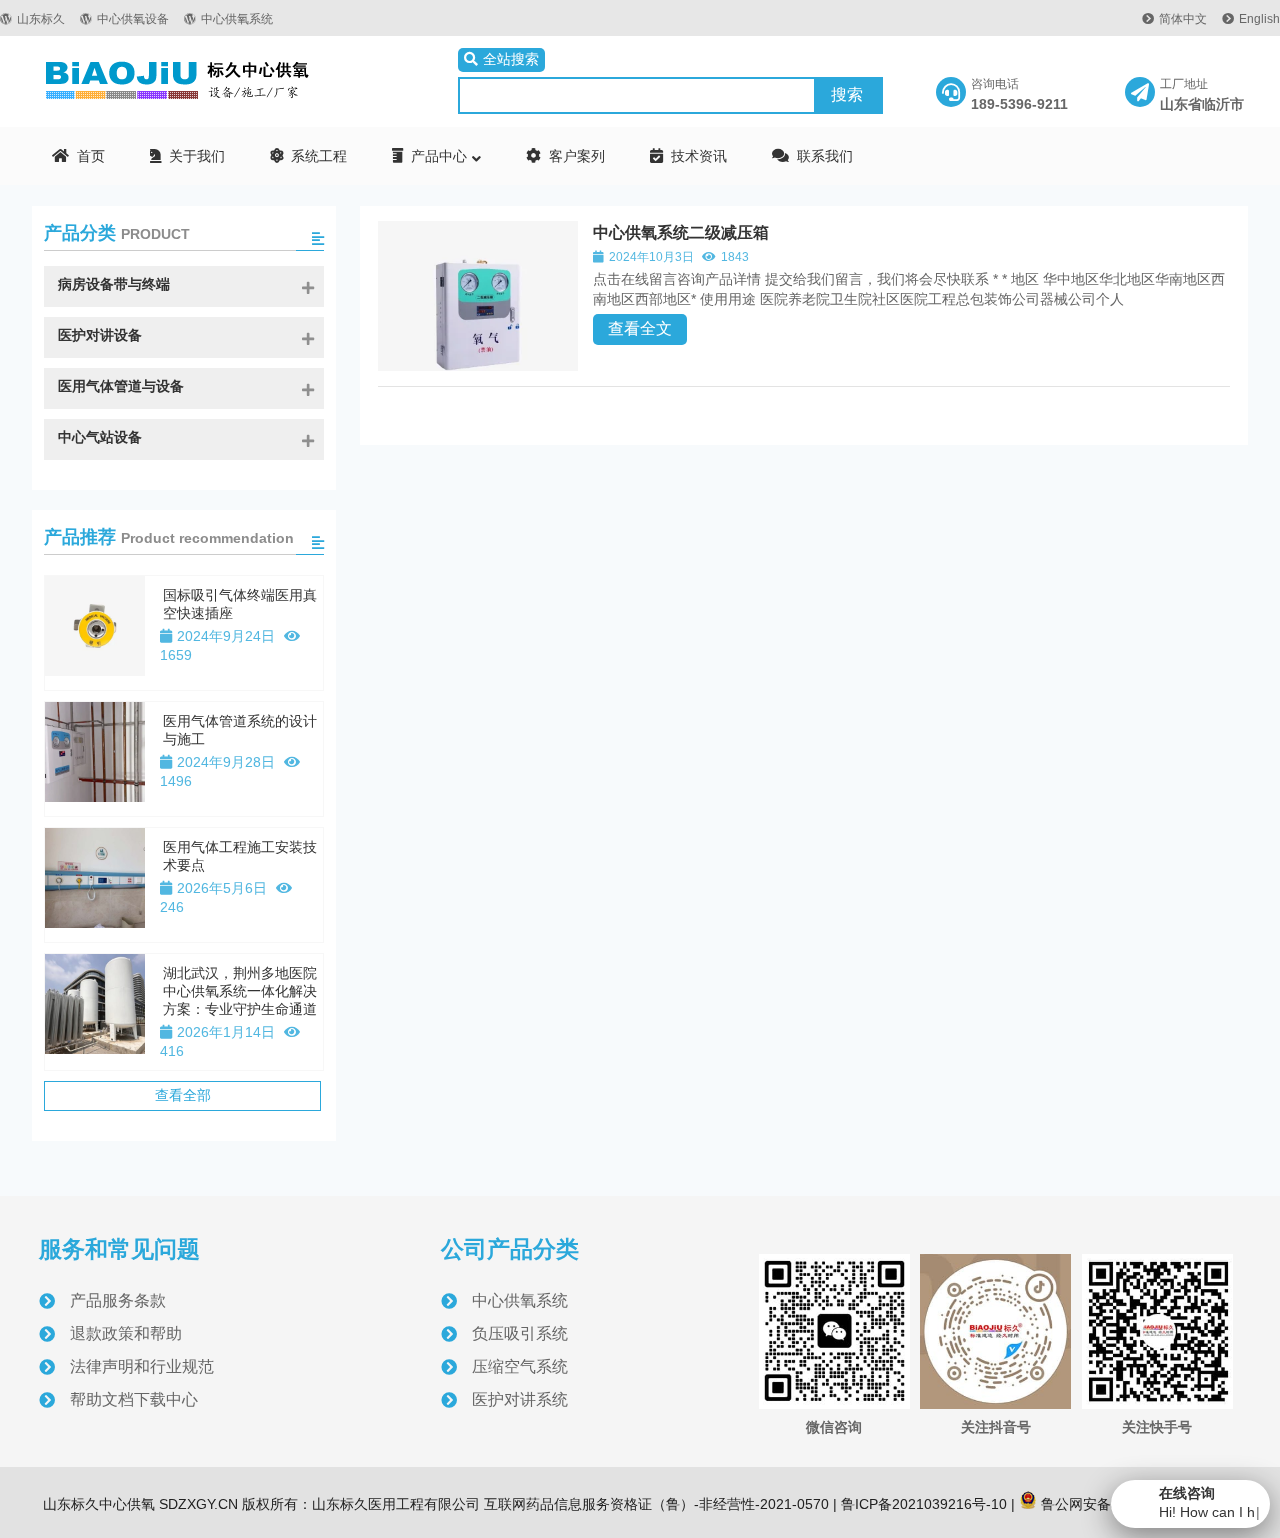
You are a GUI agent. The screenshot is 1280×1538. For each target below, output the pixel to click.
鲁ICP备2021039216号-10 (922, 1504)
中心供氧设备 (133, 19)
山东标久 (41, 19)
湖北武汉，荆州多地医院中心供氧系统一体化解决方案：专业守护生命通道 (240, 991)
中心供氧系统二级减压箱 (681, 232)
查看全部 (183, 1095)
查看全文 (640, 328)
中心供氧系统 (237, 19)
